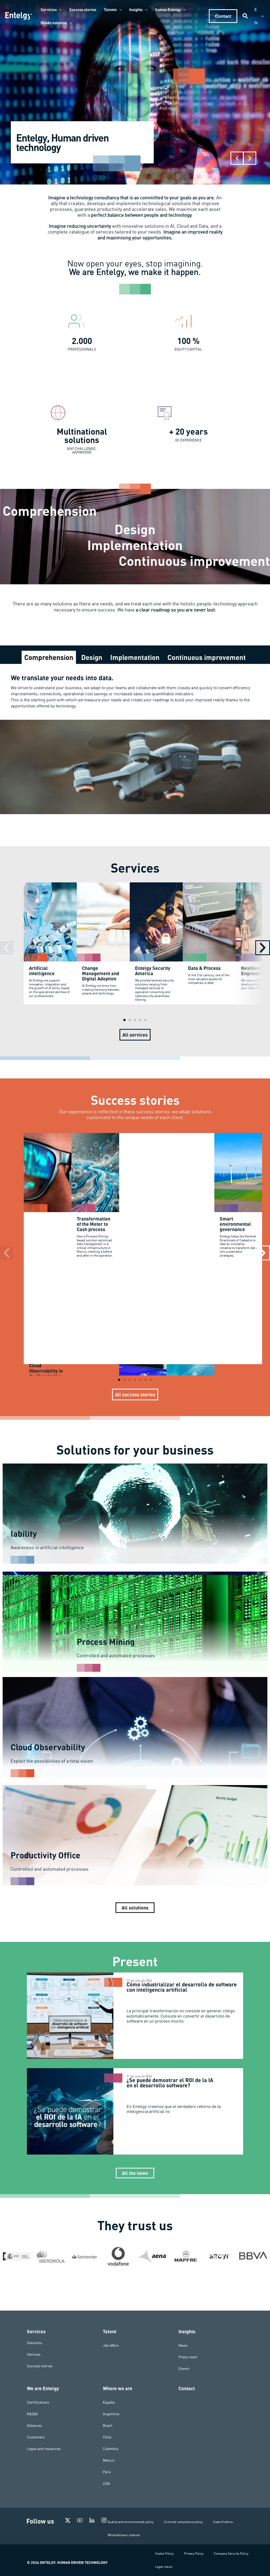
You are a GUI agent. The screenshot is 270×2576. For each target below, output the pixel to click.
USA (106, 2483)
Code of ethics (223, 2522)
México (109, 2460)
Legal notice (164, 2567)
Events (184, 2369)
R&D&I (32, 2414)
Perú (107, 2472)
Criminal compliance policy (183, 2522)
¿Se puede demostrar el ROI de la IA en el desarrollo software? (170, 2083)
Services (34, 2354)
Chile (107, 2437)
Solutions (35, 2343)
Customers (36, 2437)
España (109, 2402)
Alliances (34, 2426)
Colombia (110, 2449)
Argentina (111, 2414)
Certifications (38, 2402)
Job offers (111, 2345)
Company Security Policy (231, 2553)
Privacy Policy (194, 2553)
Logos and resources (44, 2449)
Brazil (108, 2426)
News (183, 2345)
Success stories (40, 2366)
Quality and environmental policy (131, 2522)
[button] (59, 9)
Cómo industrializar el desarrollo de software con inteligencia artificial (182, 1987)
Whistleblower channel (124, 2535)
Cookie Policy (164, 2553)
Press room (188, 2357)
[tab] (49, 657)
